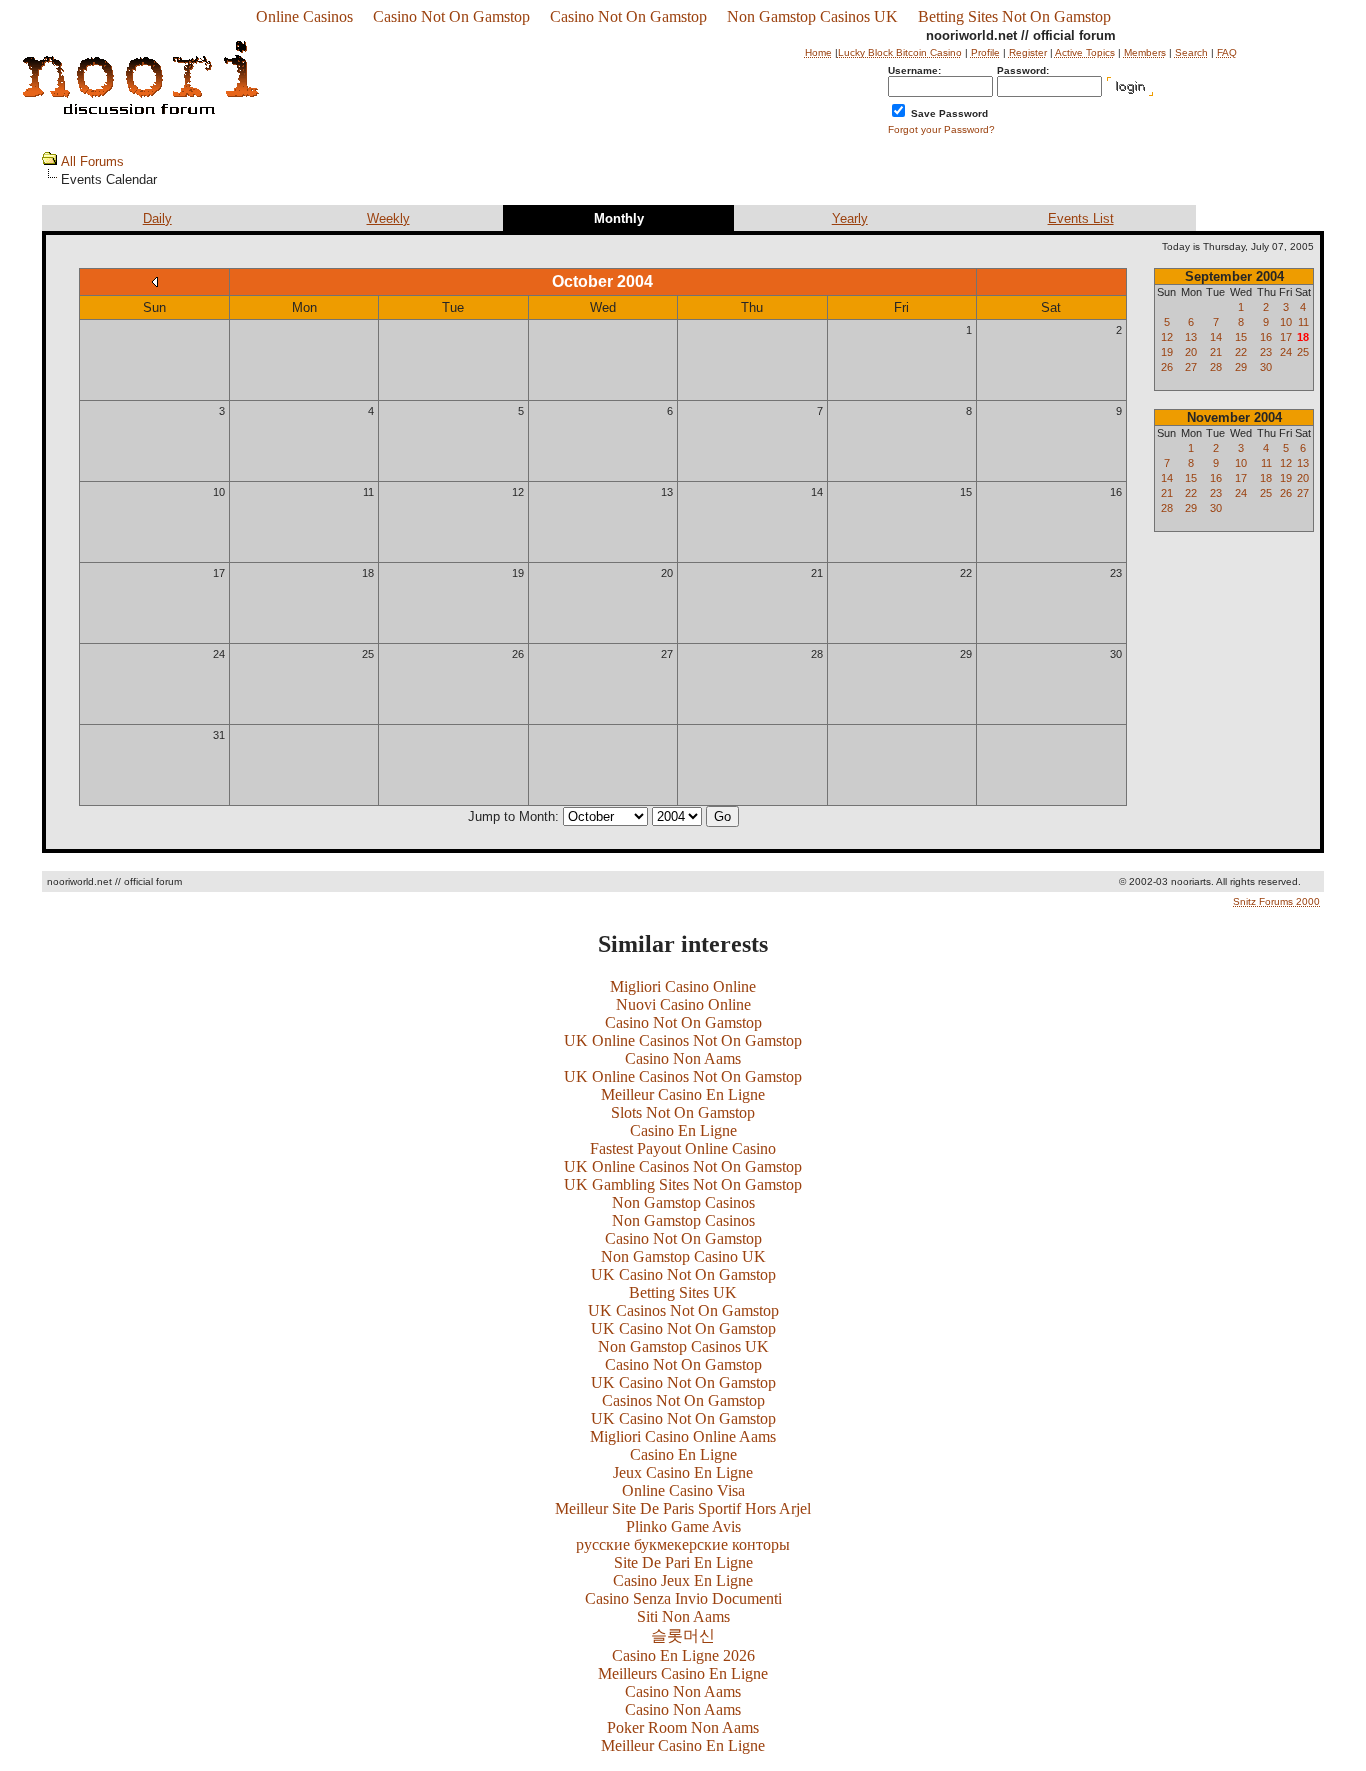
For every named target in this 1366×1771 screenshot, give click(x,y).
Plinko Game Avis (683, 1526)
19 (518, 573)
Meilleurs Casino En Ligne (683, 1673)
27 (667, 654)
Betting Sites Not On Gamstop (1014, 16)
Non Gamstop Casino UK (683, 1256)
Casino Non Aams (683, 1058)
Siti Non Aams (683, 1616)
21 (817, 573)
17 (219, 573)
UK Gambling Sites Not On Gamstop (683, 1184)
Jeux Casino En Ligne (683, 1472)
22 (966, 573)
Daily (157, 218)
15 (966, 492)
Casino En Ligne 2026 (683, 1655)
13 (667, 492)
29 (966, 654)
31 (219, 735)
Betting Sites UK (683, 1292)
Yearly (850, 218)
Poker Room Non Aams (683, 1727)
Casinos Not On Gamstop (683, 1400)
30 (1116, 654)
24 (219, 654)
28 (817, 654)
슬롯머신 (683, 1635)
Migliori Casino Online (683, 986)
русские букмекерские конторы (683, 1544)
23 (1116, 573)
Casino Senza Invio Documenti (683, 1598)
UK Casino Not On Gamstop (683, 1274)
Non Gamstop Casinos (683, 1202)
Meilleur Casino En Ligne (683, 1094)
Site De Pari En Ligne (683, 1562)
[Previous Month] (155, 281)
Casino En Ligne (683, 1130)
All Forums (92, 161)
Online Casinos (304, 16)
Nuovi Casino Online (683, 1004)
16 (1116, 492)
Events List (1081, 218)
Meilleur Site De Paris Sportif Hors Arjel (683, 1508)
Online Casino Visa (683, 1490)
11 (368, 492)
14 (817, 492)
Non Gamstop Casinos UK (812, 16)
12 (518, 492)
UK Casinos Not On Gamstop (683, 1310)
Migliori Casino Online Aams (683, 1436)
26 (518, 654)
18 (368, 573)
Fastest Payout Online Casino (683, 1148)
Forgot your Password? (941, 129)
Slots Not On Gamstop (683, 1112)
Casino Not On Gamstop (451, 16)
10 (219, 492)
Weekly (388, 218)
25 (368, 654)
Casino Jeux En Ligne (683, 1580)
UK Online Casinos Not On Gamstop (683, 1040)
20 (667, 573)
